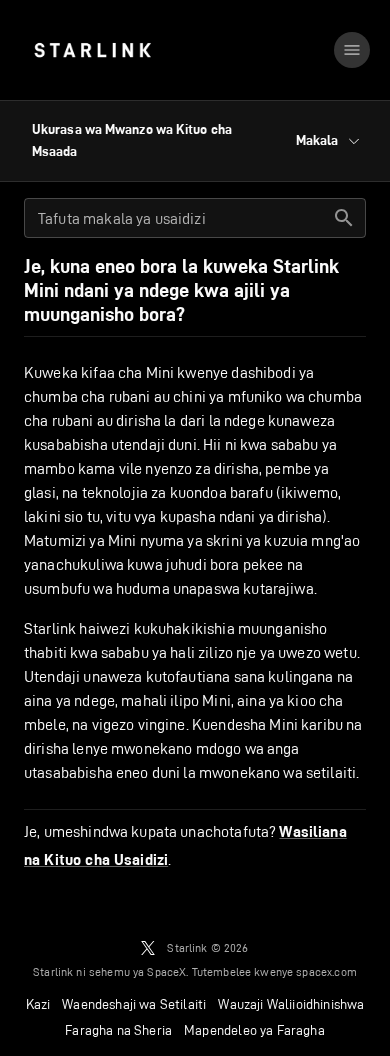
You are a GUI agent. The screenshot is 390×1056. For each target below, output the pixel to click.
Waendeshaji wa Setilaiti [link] (134, 1004)
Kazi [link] (38, 1004)
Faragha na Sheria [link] (118, 1030)
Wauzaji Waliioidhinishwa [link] (291, 1004)
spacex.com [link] (326, 971)
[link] (92, 50)
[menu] (352, 50)
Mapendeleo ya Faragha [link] (254, 1030)
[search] (344, 218)
